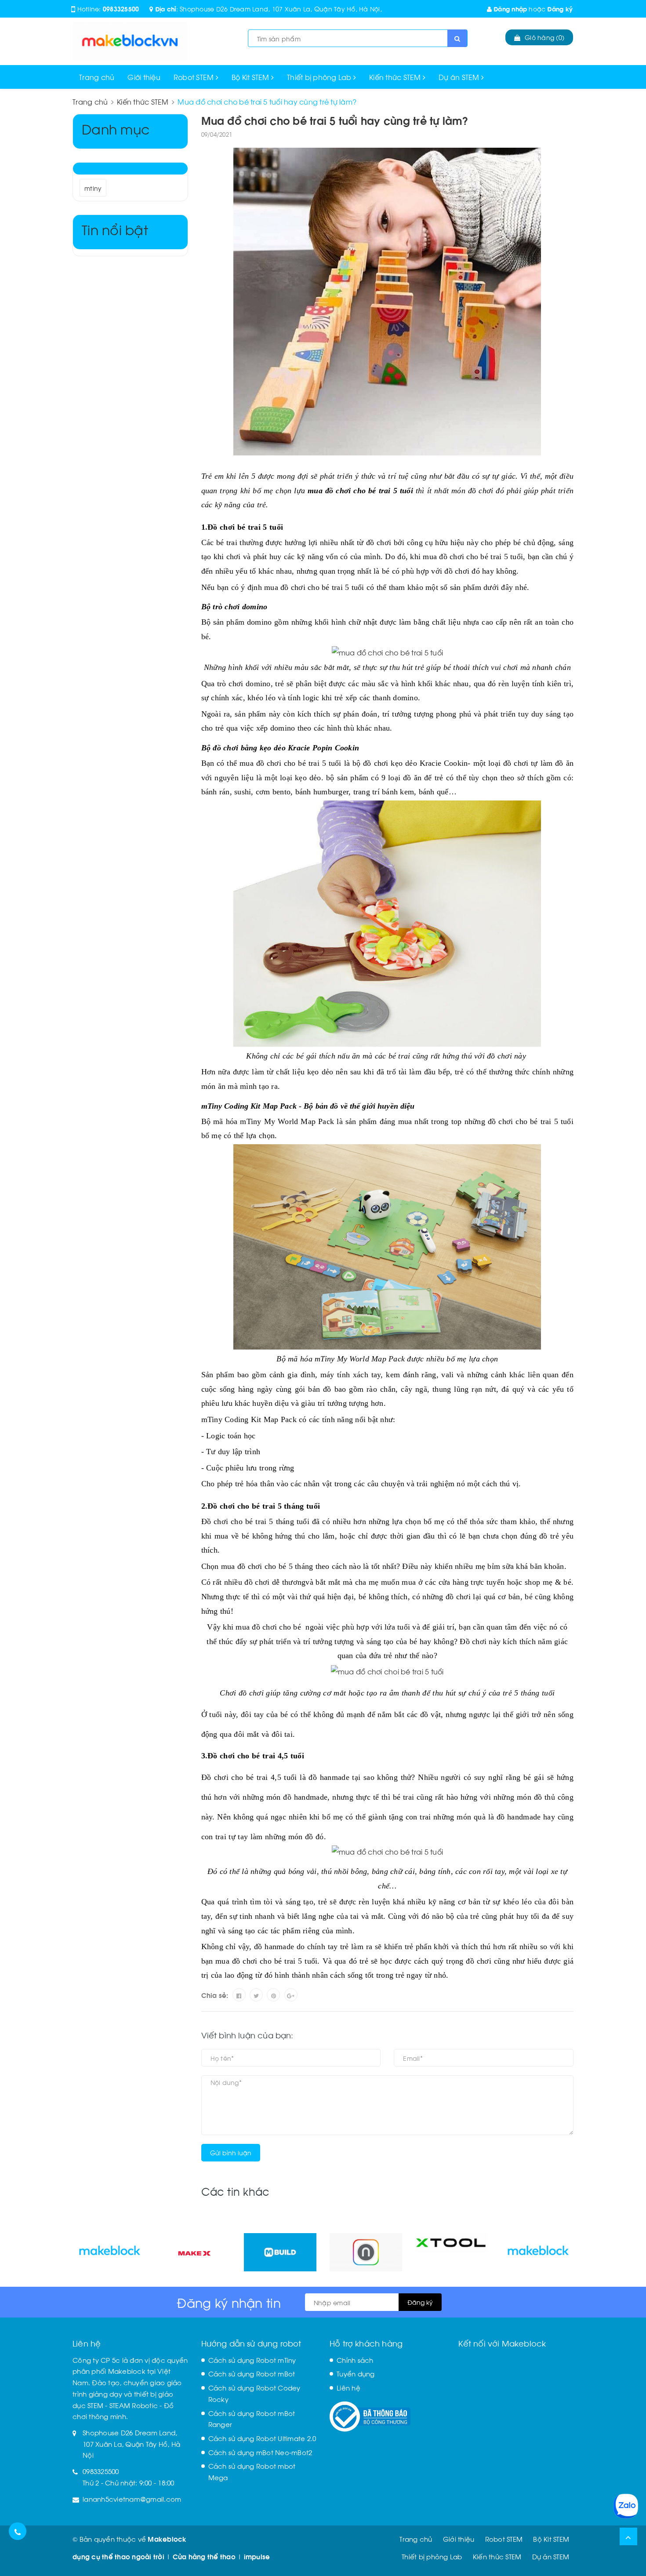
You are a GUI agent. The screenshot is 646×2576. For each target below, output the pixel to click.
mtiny (93, 188)
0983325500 (121, 9)
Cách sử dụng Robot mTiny (252, 2360)
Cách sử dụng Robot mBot (252, 2373)
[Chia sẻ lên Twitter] (256, 1995)
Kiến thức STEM (396, 77)
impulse (257, 2556)
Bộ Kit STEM (251, 77)
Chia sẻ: (215, 1995)
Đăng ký (560, 9)
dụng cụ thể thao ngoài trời (118, 2556)
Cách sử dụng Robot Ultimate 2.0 (262, 2438)
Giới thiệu (144, 77)
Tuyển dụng (356, 2373)
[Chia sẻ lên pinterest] (273, 1995)
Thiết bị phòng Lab (320, 77)
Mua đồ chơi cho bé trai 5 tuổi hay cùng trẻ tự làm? (335, 120)
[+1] (291, 1995)
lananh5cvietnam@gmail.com (132, 2499)
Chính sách (355, 2360)
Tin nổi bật (115, 229)
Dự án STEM (460, 77)
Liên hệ (348, 2387)
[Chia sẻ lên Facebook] (239, 1995)
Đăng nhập (510, 9)
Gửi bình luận (231, 2152)
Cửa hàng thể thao (204, 2556)
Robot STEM (195, 77)
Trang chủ (97, 77)
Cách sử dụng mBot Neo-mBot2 (260, 2452)
